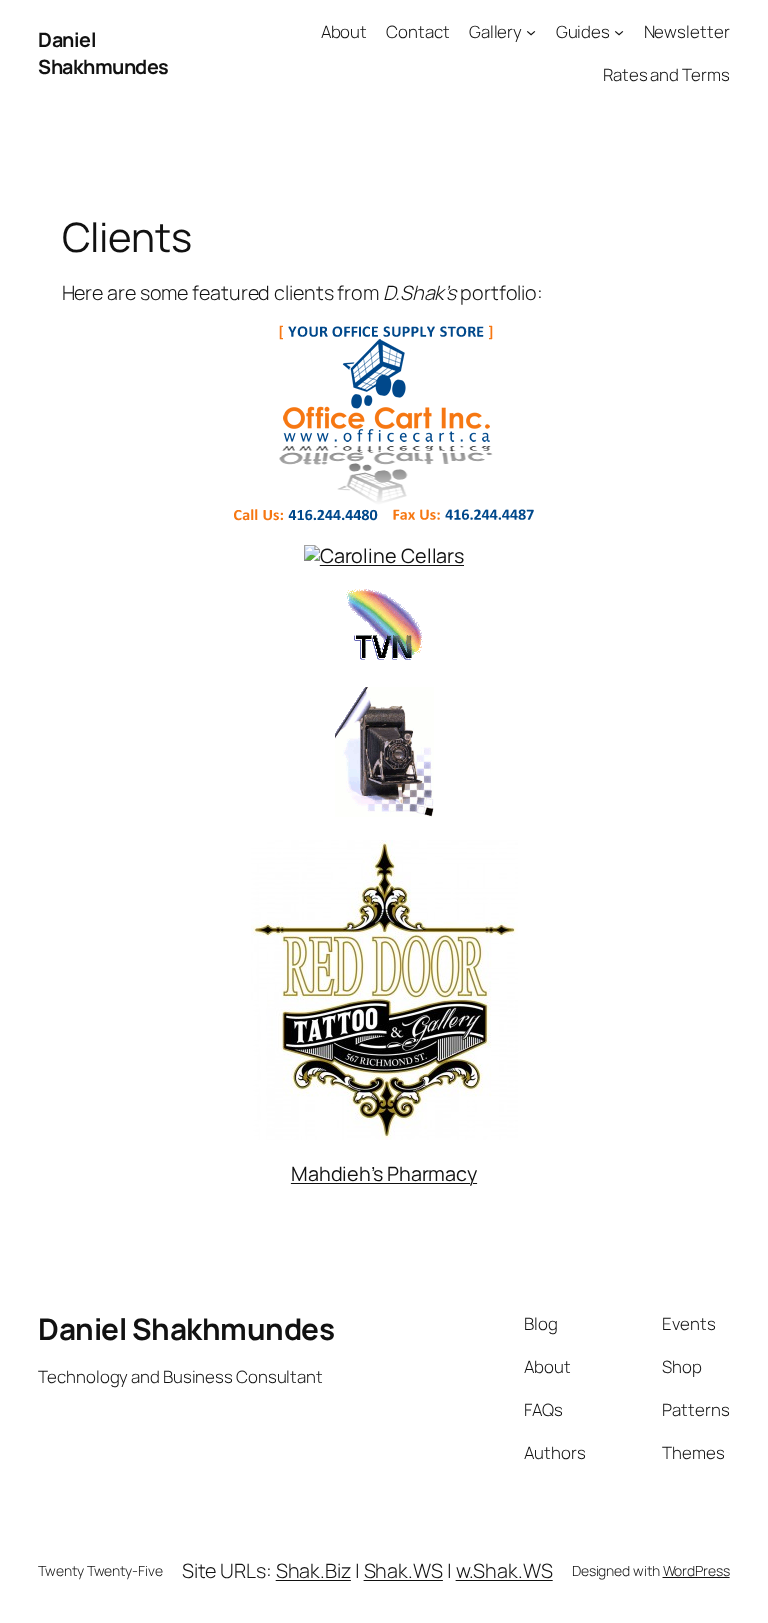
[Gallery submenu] (531, 32)
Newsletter (687, 31)
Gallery (495, 31)
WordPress (696, 1570)
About (344, 31)
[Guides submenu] (619, 32)
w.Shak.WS (504, 1570)
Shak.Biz (313, 1570)
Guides (583, 31)
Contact (417, 31)
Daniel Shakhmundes (103, 53)
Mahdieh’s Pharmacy (384, 1173)
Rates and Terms (666, 74)
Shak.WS (403, 1570)
